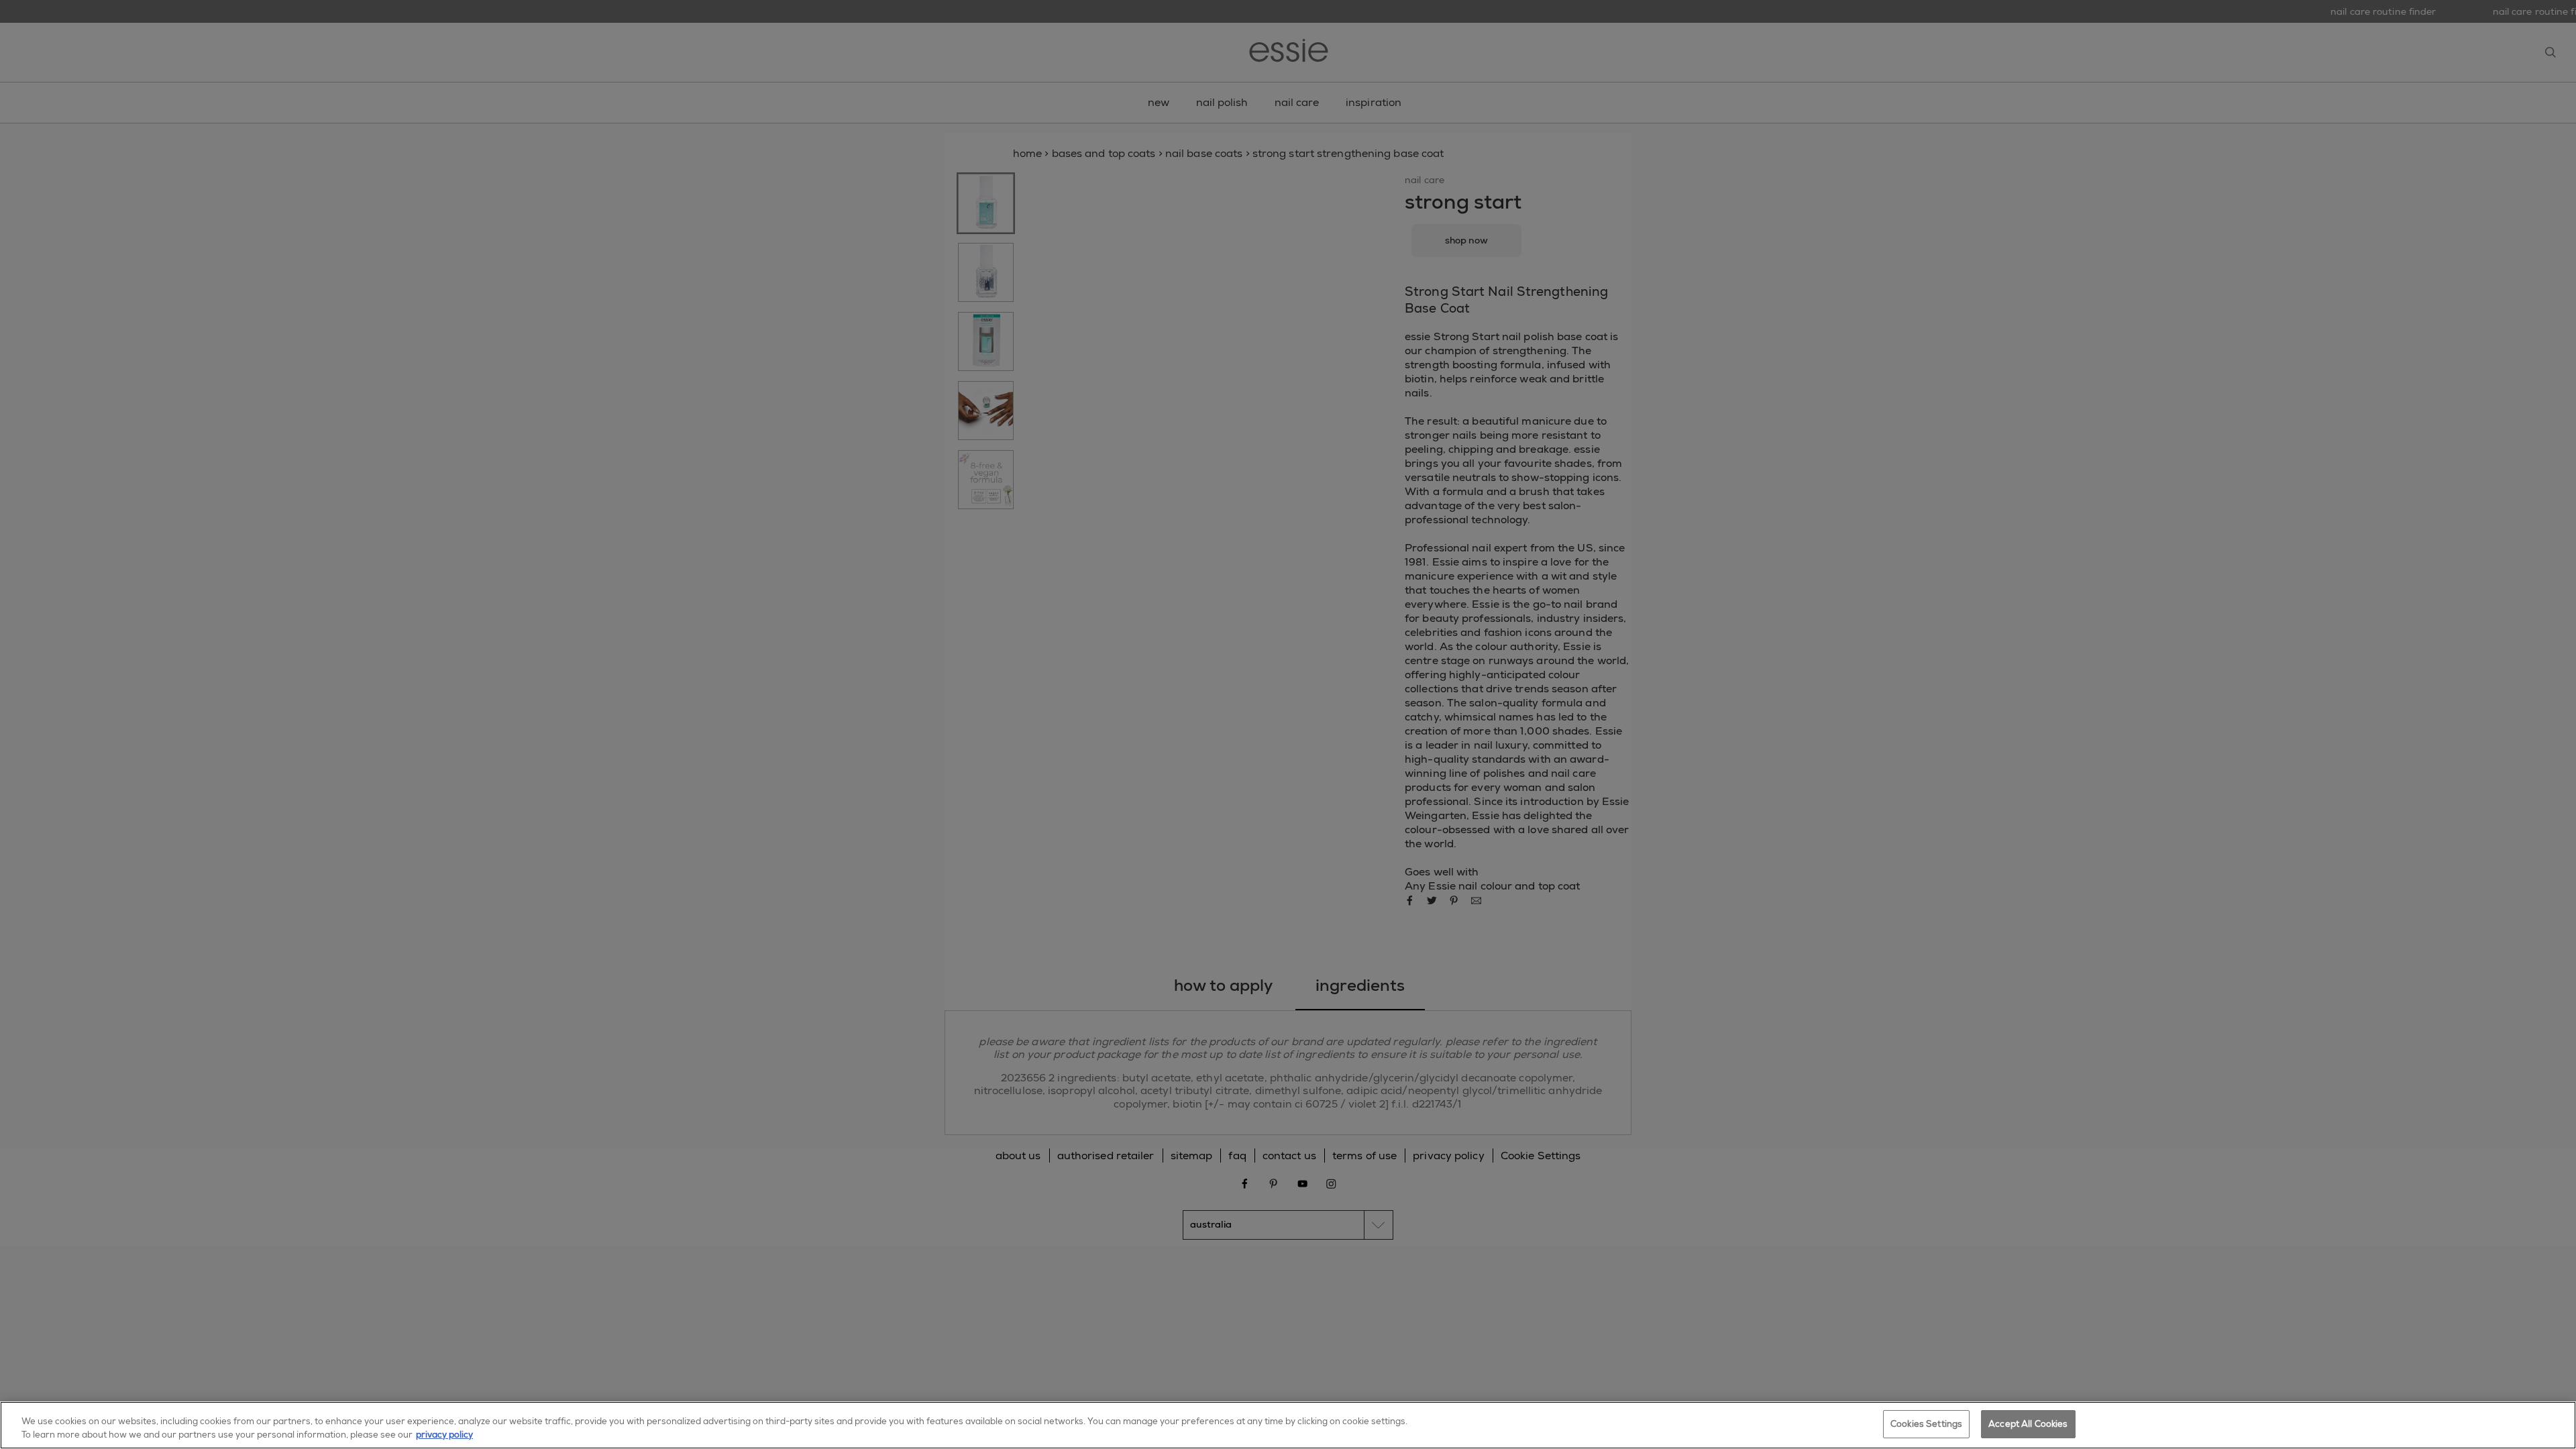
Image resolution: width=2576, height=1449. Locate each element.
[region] (1288, 1425)
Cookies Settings (1926, 1424)
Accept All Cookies (2028, 1424)
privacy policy (444, 1435)
